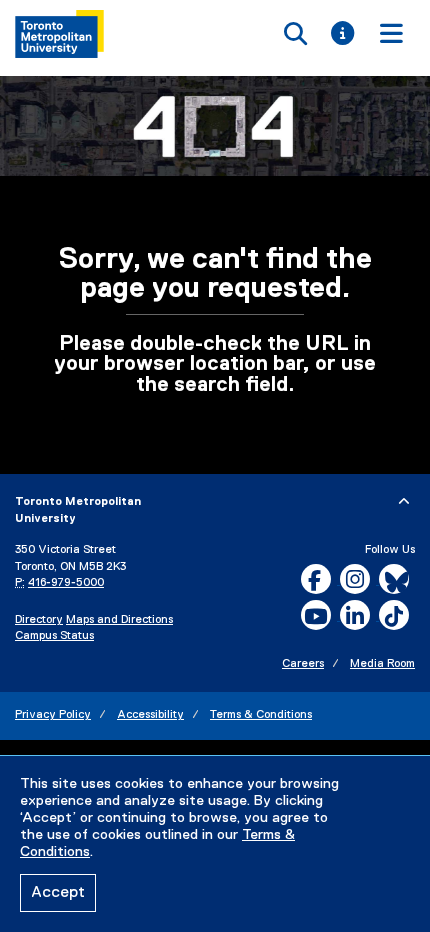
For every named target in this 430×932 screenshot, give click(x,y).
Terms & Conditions (261, 715)
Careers (303, 664)
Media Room (382, 664)
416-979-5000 (66, 583)
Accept (58, 893)
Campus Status (54, 636)
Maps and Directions (119, 620)
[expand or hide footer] (404, 502)
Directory (39, 620)
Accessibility (150, 715)
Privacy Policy (53, 715)
